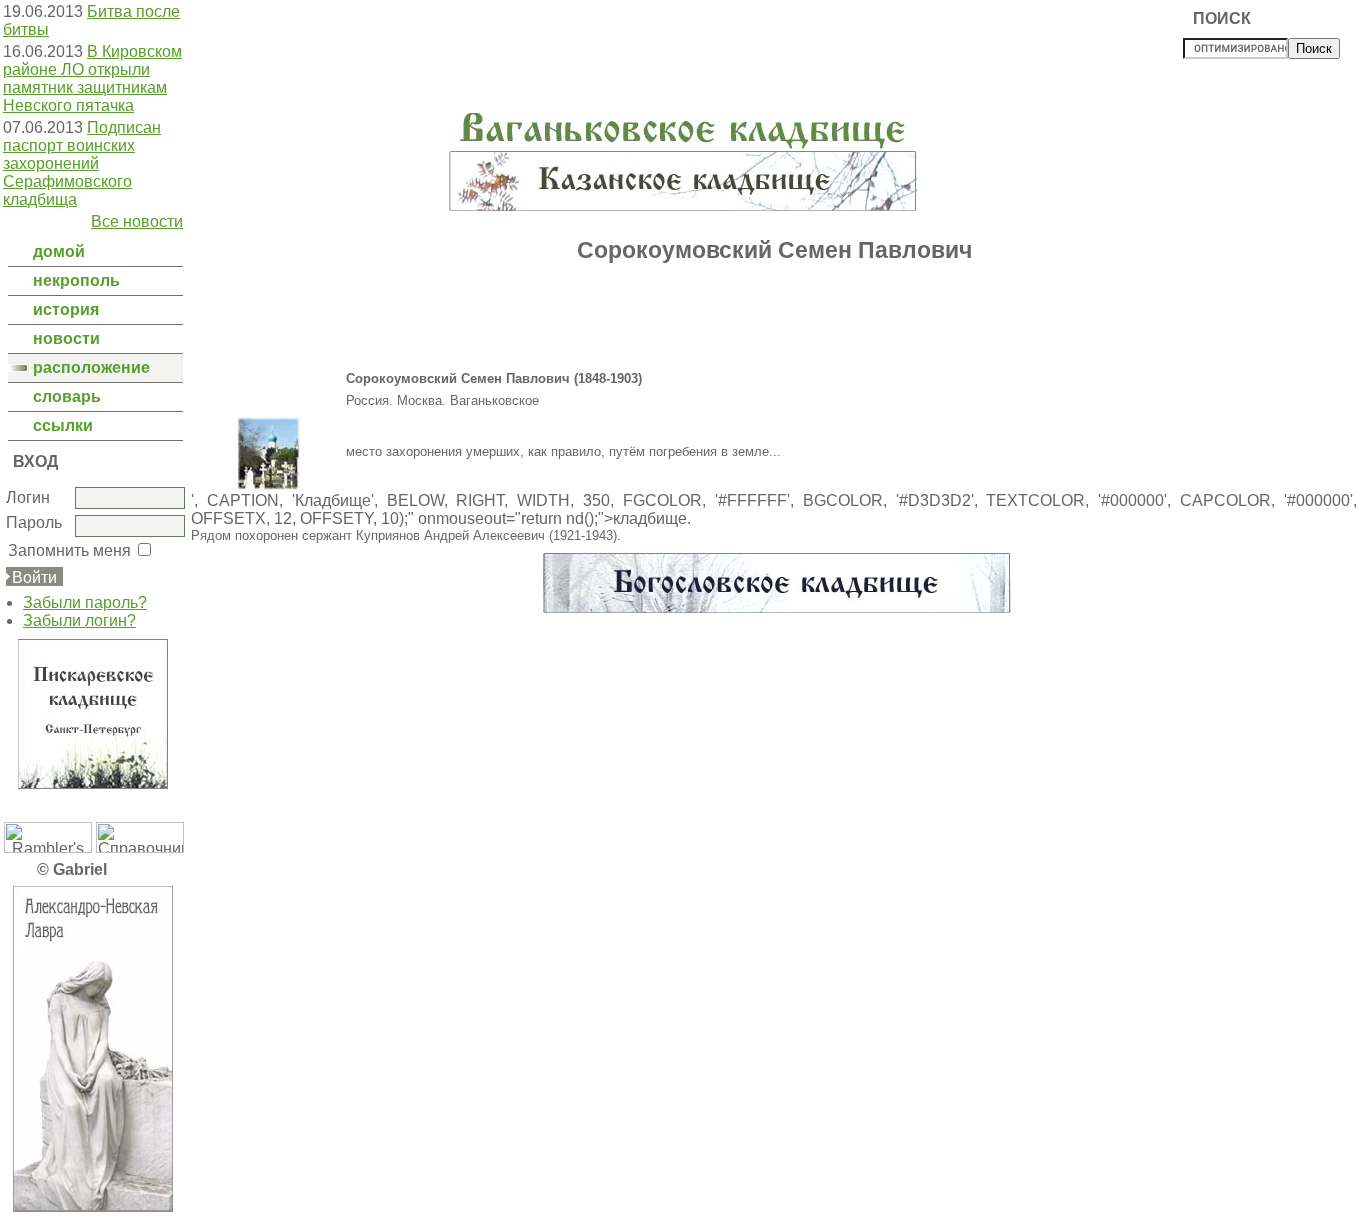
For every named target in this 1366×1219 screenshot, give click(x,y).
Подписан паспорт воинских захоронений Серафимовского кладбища (82, 163)
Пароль (34, 522)
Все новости (137, 221)
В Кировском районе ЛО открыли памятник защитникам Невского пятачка (92, 78)
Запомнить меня (69, 550)
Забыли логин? (79, 620)
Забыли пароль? (85, 602)
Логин (28, 497)
